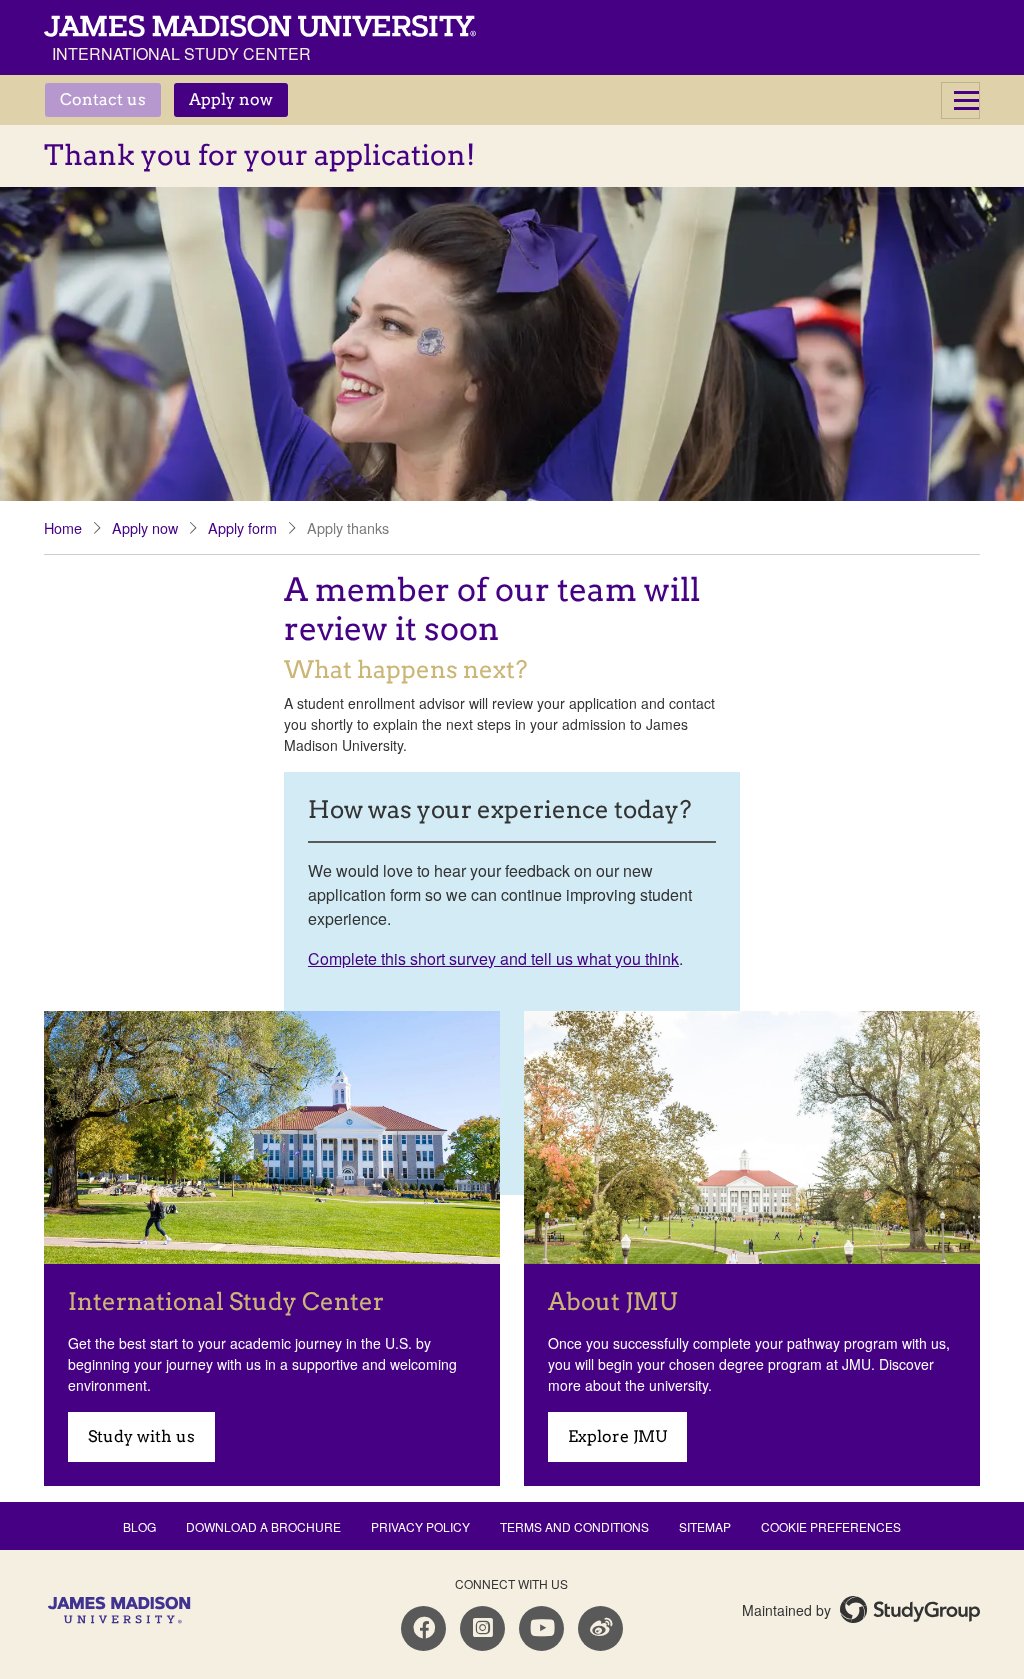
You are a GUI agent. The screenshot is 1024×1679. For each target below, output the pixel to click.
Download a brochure (263, 1526)
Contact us (103, 99)
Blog (139, 1526)
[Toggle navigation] (960, 100)
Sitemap (705, 1526)
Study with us (141, 1436)
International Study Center (181, 53)
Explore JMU (617, 1436)
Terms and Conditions (574, 1526)
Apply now (231, 99)
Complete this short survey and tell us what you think (493, 958)
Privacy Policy (420, 1526)
